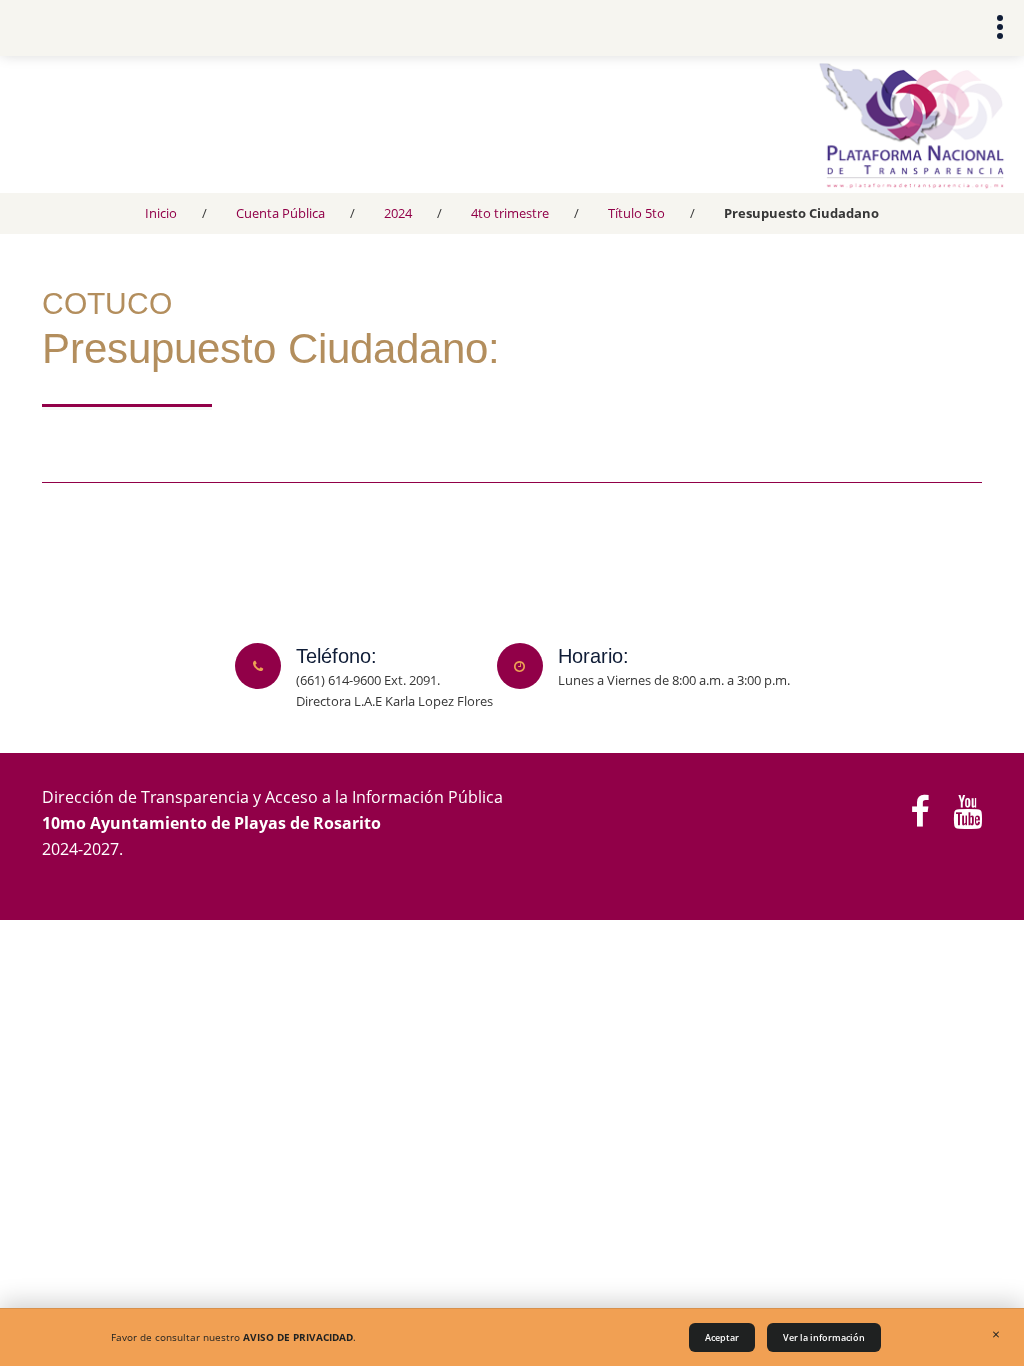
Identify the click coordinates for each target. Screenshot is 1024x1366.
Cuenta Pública (280, 213)
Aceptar (722, 1337)
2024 (398, 213)
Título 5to (636, 213)
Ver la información (824, 1337)
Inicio (161, 213)
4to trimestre (510, 213)
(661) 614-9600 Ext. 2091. (368, 680)
